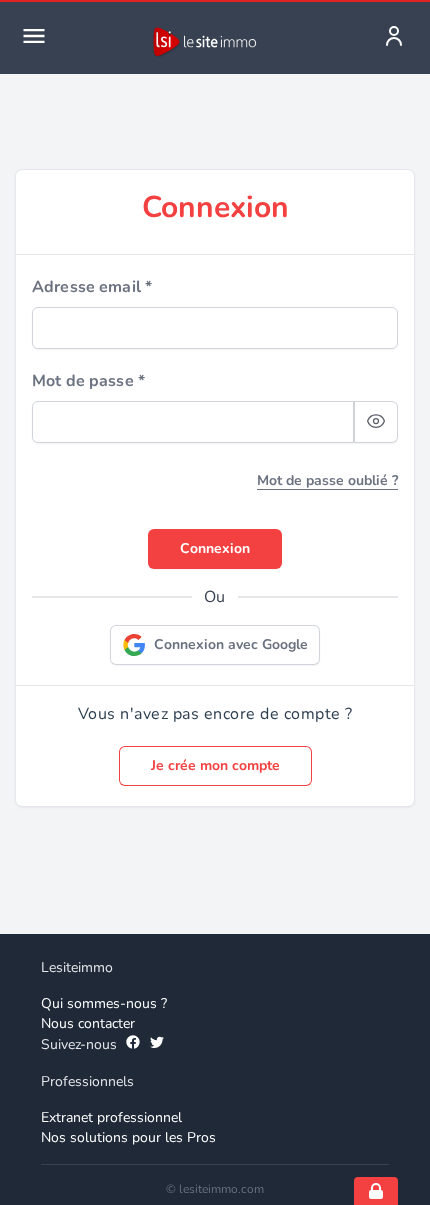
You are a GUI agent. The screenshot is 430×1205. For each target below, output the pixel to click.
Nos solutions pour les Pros (128, 1137)
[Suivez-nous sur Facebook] (133, 1045)
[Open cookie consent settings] (376, 1191)
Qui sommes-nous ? (104, 1003)
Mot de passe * (88, 381)
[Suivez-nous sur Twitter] (157, 1045)
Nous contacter (88, 1023)
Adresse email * (92, 287)
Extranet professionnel (111, 1117)
